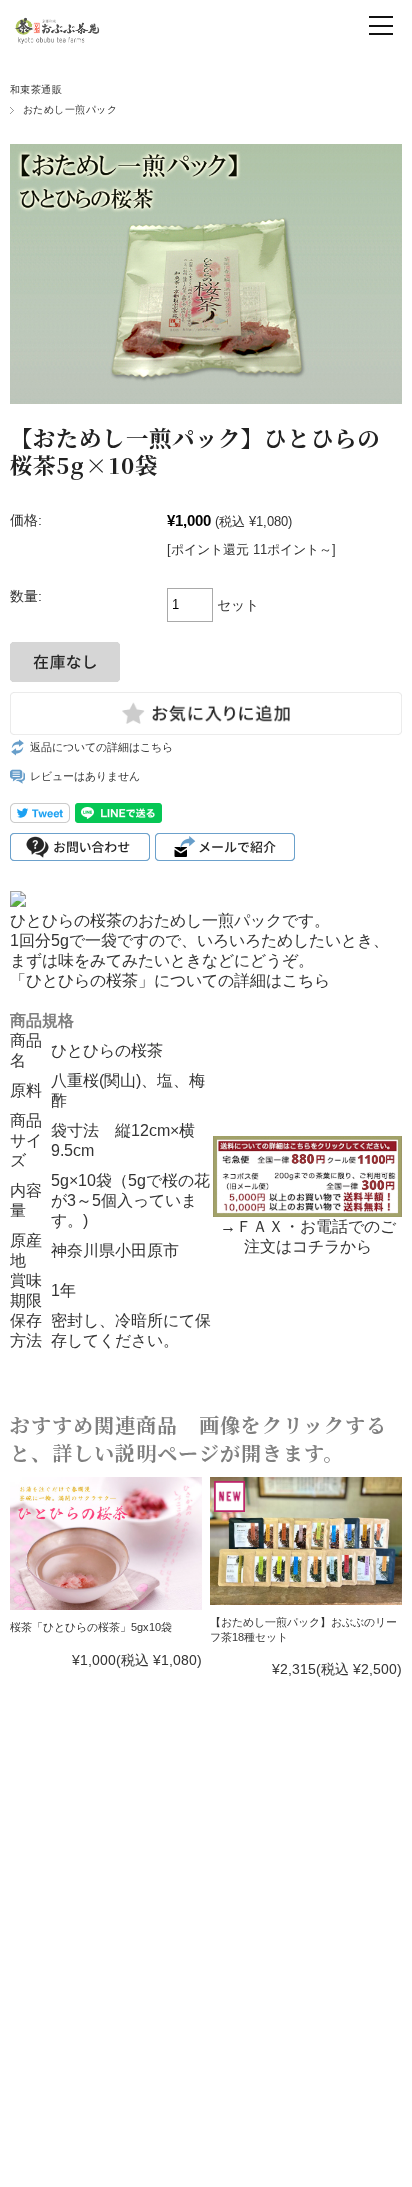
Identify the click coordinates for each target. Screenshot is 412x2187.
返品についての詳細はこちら (101, 747)
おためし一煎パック (70, 109)
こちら (306, 980)
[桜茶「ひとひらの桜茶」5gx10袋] (106, 1543)
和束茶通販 (36, 89)
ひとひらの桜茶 (66, 920)
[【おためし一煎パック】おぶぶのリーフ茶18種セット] (306, 1541)
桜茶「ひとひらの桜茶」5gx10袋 (91, 1627)
